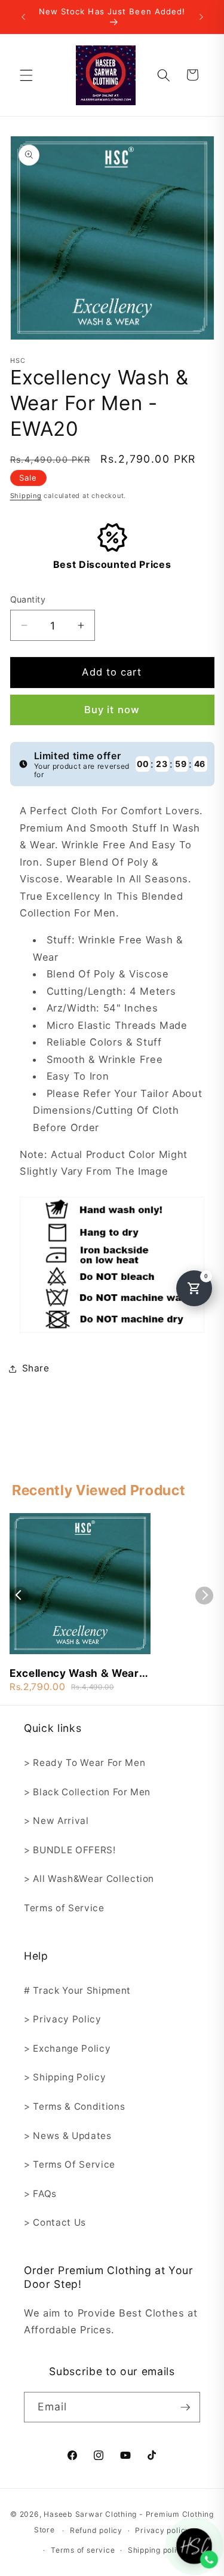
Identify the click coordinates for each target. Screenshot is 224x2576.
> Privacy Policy (63, 2019)
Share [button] (36, 1368)
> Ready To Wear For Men (85, 1763)
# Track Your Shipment (77, 1990)
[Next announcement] (201, 17)
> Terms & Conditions (74, 2106)
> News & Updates (68, 2136)
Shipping (26, 496)
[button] (26, 75)
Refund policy (96, 2530)
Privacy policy (162, 2530)
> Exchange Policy (67, 2048)
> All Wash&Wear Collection (89, 1879)
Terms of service (83, 2550)
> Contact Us (55, 2222)
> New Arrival (56, 1821)
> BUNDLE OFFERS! (70, 1850)
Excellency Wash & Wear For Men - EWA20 (74, 1674)
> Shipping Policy (65, 2077)
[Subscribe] (185, 2407)
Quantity (28, 599)
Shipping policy (157, 2550)
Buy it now (112, 710)
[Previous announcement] (23, 17)
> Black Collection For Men (87, 1792)
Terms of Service (64, 1908)
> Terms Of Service (70, 2164)
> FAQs (40, 2194)
